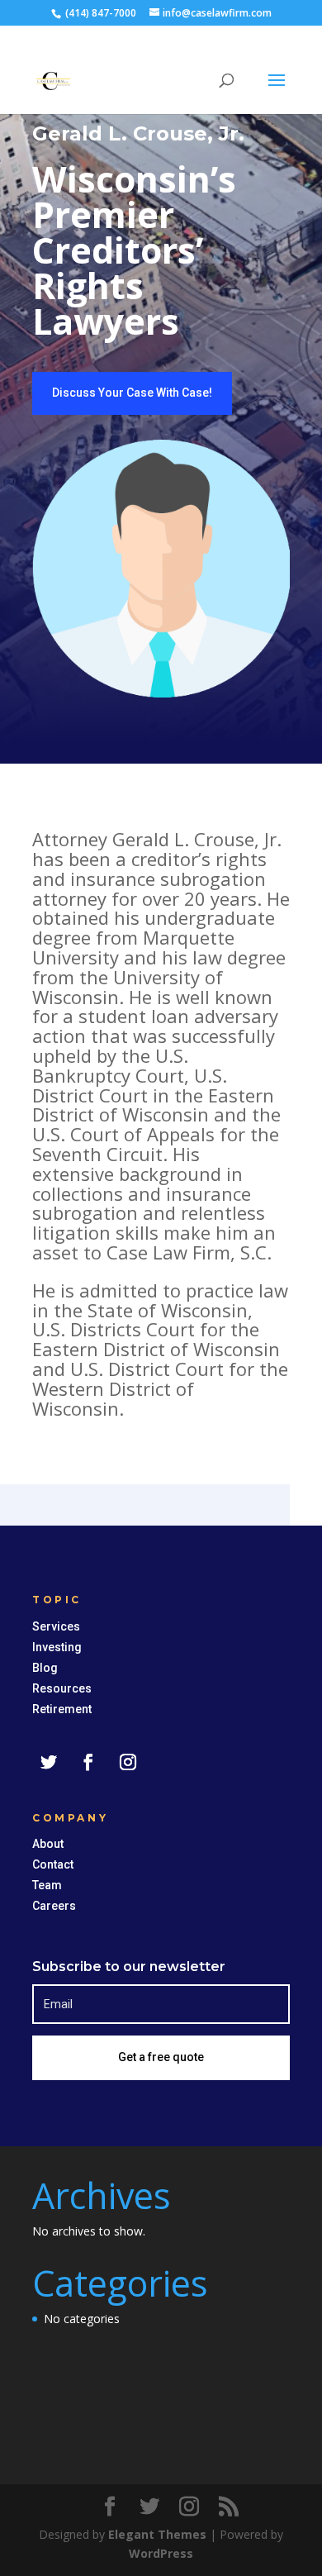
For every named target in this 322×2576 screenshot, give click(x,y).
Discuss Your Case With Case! (132, 393)
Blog (45, 1668)
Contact (53, 1864)
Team (47, 1885)
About (48, 1844)
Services (56, 1626)
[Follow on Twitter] (49, 1762)
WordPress (161, 2553)
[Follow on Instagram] (128, 1762)
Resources (62, 1688)
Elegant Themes (157, 2534)
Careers (54, 1906)
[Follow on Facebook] (88, 1762)
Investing (57, 1647)
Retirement (62, 1709)
